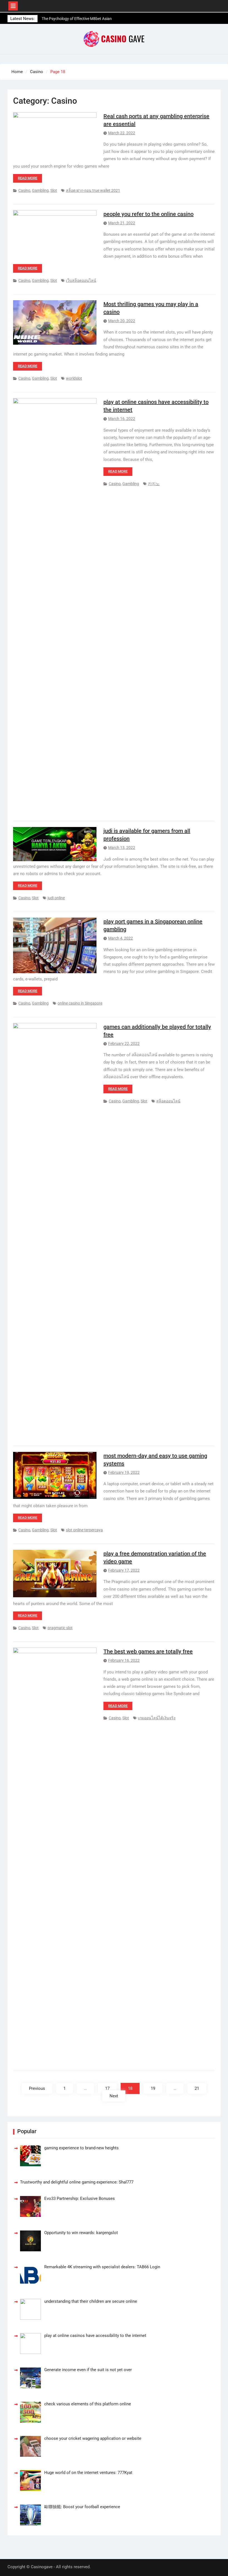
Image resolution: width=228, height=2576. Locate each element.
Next (114, 2096)
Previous (37, 2088)
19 (153, 2088)
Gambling (40, 190)
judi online (56, 898)
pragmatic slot (60, 1628)
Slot (54, 190)
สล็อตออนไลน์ (168, 1101)
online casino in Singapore (80, 1003)
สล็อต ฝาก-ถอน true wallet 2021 (93, 190)
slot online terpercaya (84, 1530)
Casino (24, 190)
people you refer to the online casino (148, 214)
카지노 (154, 484)
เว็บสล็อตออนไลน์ (81, 280)
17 (107, 2088)
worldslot (74, 378)
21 (197, 2088)
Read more (28, 178)
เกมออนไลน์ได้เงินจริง (157, 1718)
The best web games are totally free (148, 1651)
